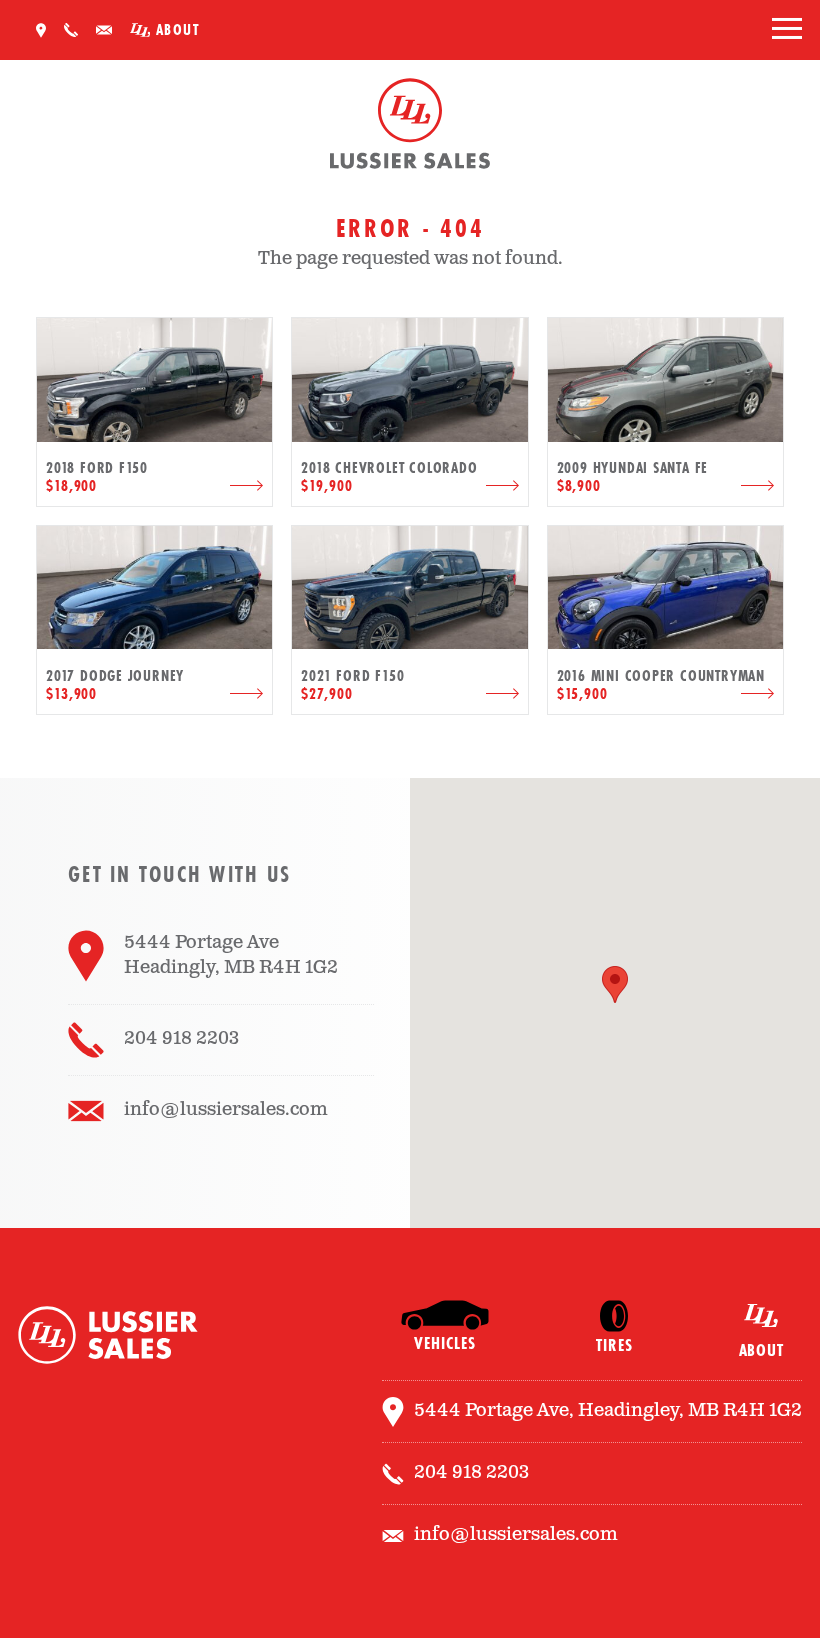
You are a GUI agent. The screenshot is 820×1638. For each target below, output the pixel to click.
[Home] (410, 127)
